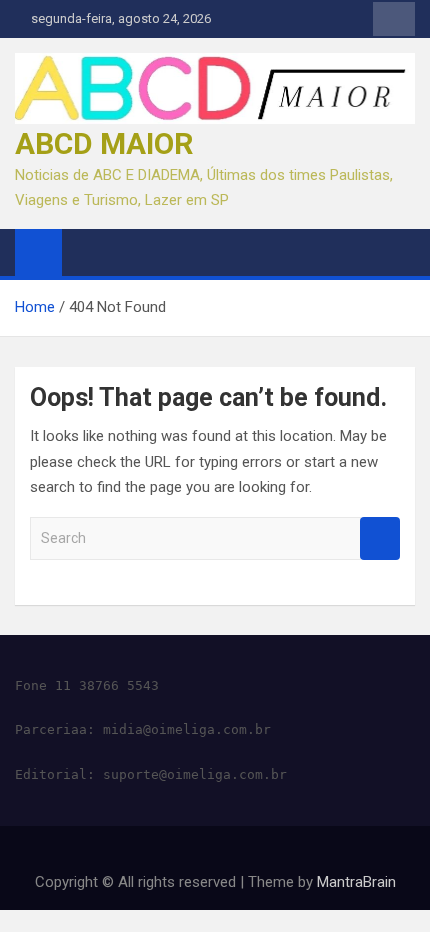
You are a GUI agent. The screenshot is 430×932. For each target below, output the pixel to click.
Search (380, 538)
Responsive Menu (394, 19)
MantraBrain (356, 882)
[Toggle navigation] (87, 252)
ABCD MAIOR (104, 143)
